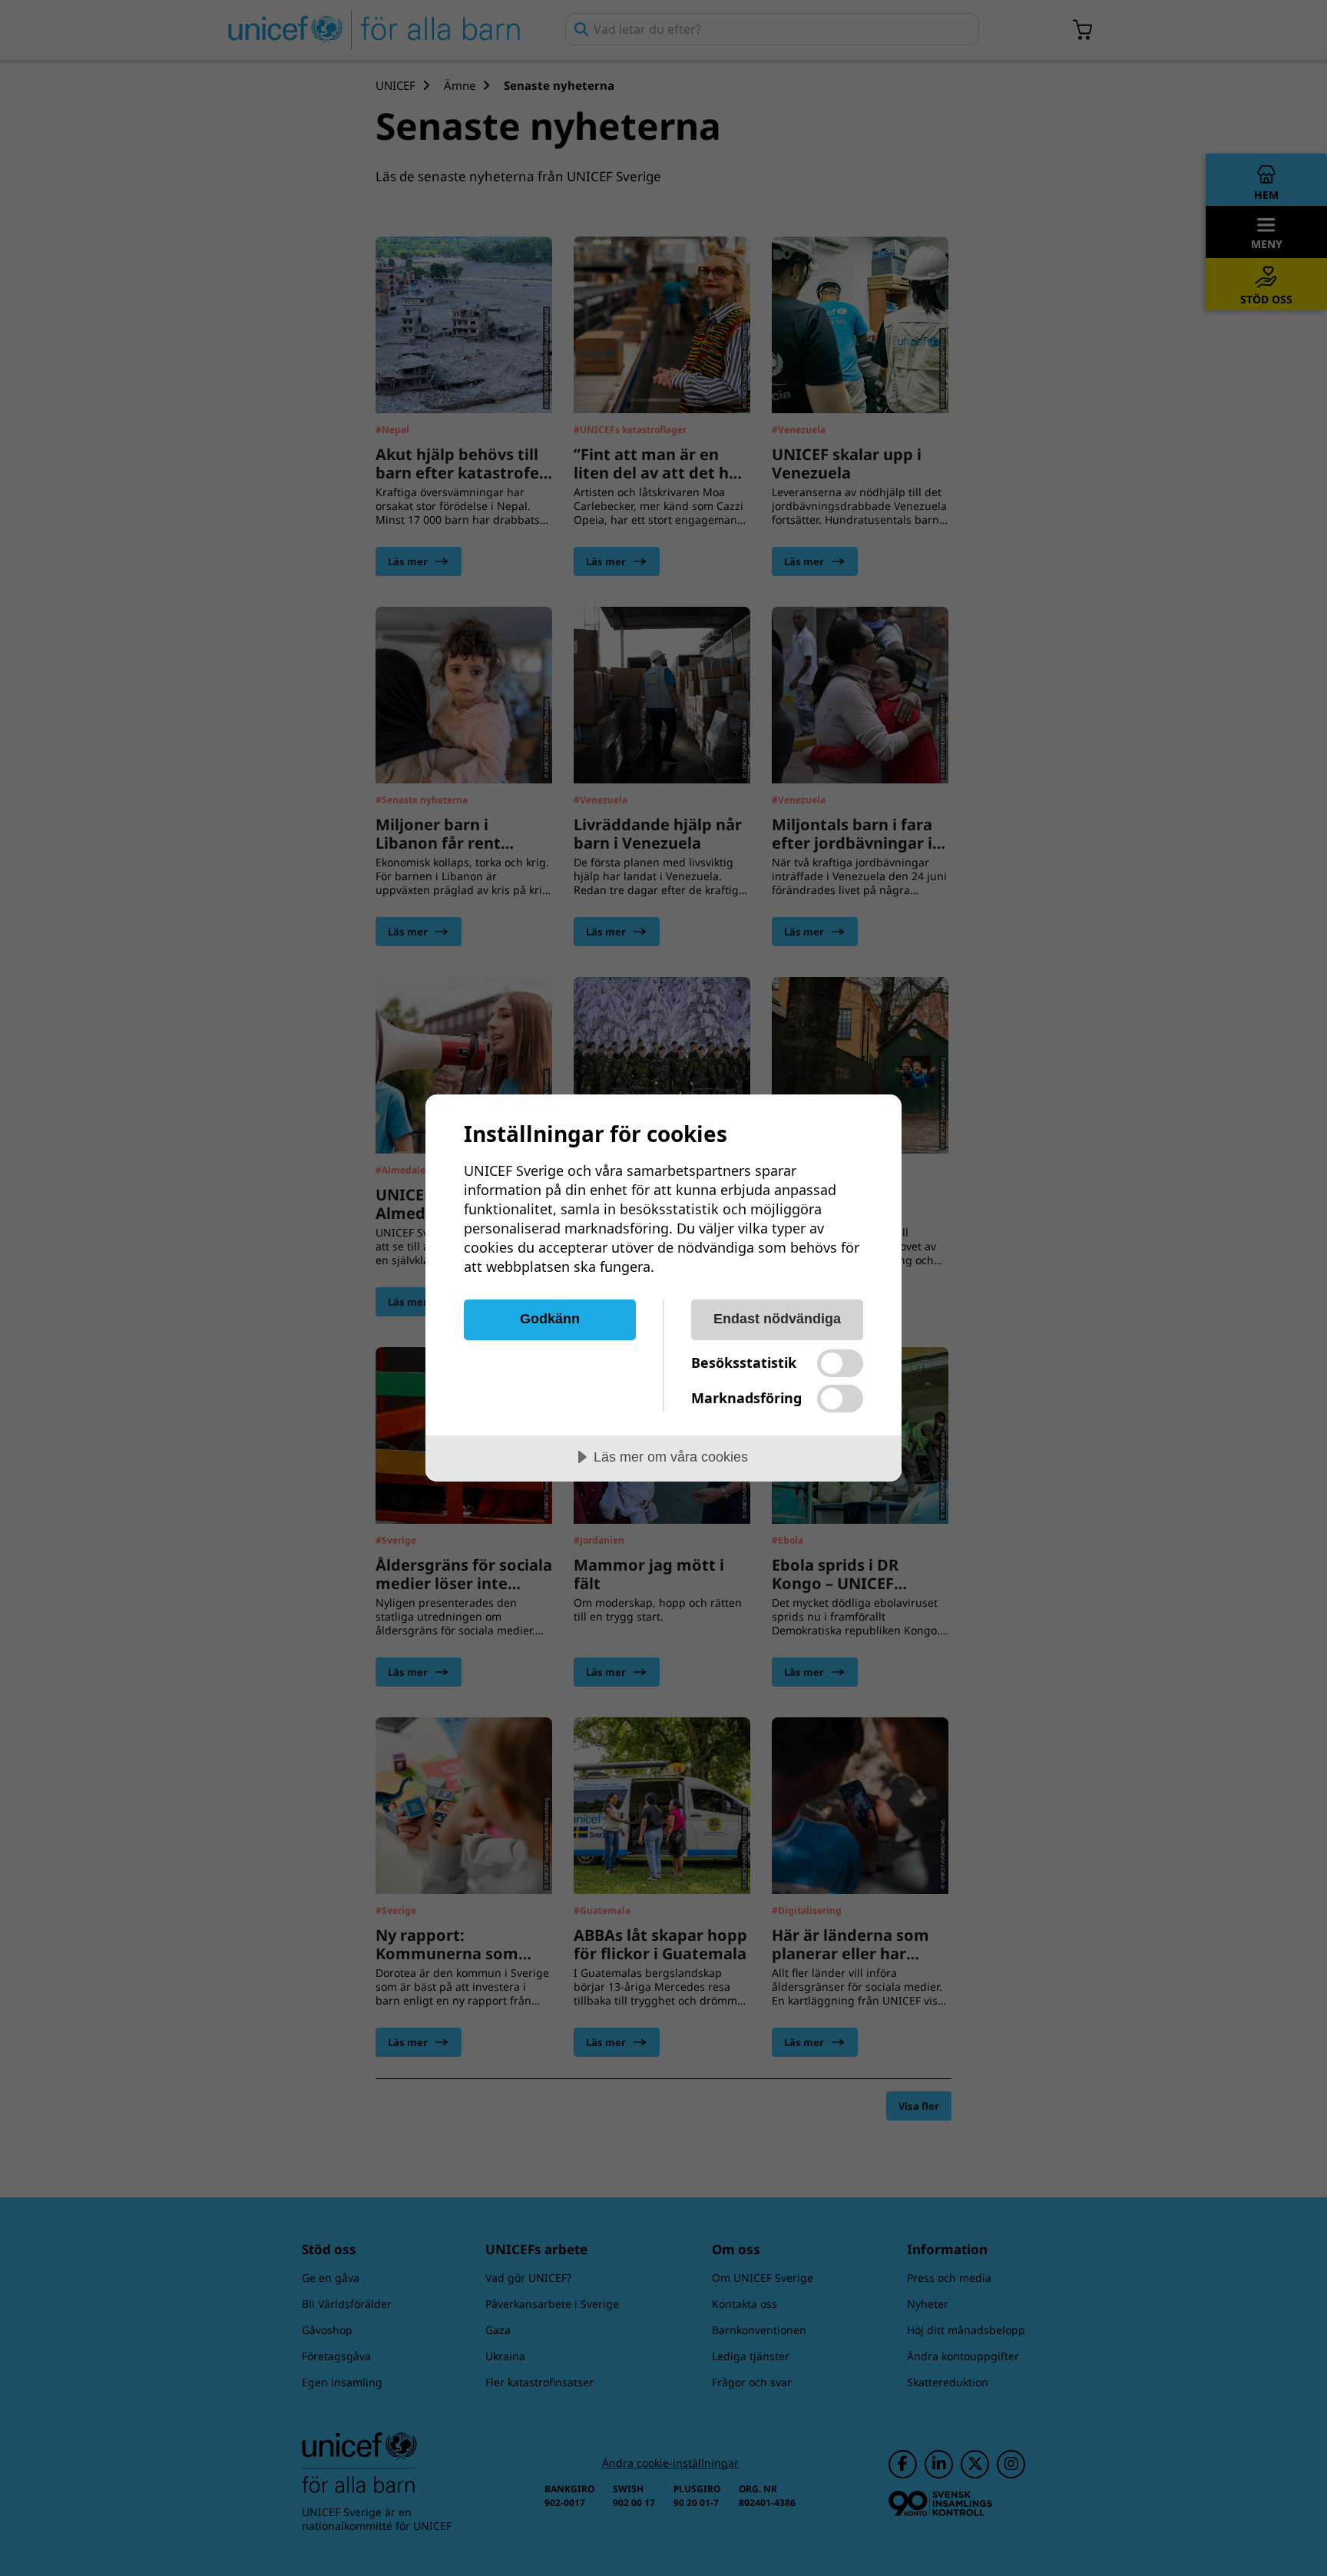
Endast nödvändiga (777, 1319)
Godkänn (550, 1319)
